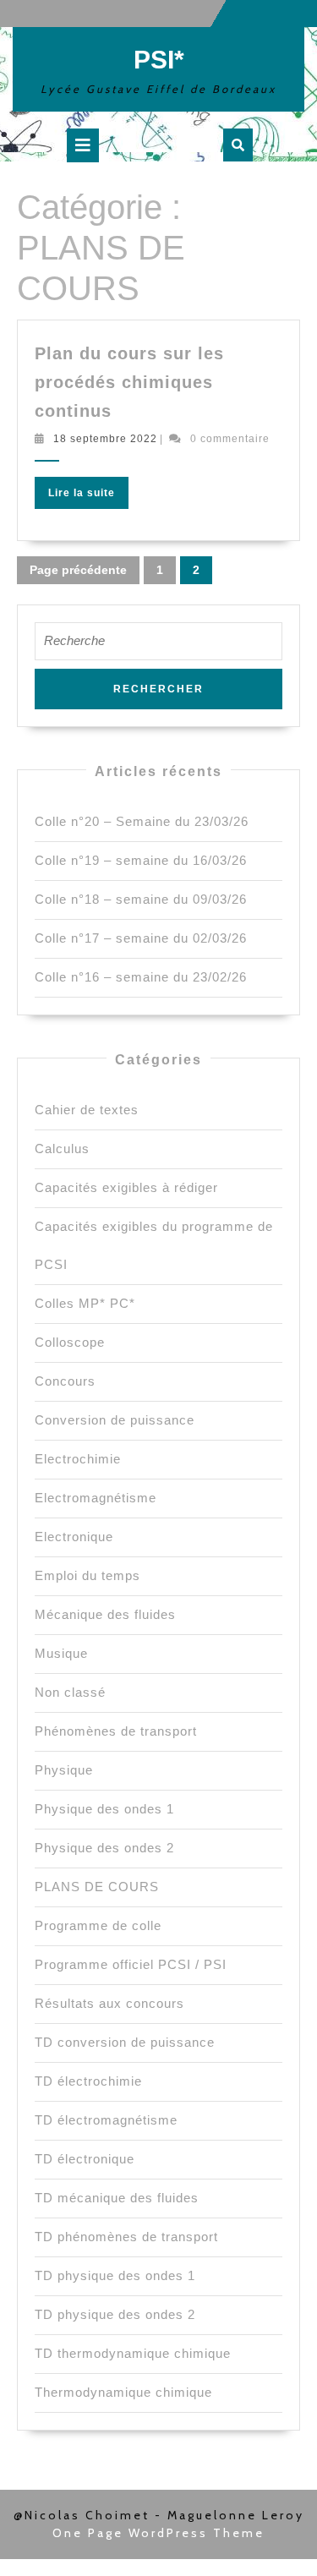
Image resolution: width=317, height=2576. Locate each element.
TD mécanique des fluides (117, 2198)
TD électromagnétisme (106, 2120)
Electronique (74, 1537)
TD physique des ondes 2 (115, 2314)
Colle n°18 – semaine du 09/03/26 (141, 899)
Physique (64, 1770)
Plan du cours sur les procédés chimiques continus (129, 382)
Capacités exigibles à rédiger (126, 1187)
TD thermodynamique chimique (133, 2353)
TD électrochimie (88, 2081)
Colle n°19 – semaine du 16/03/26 (141, 860)
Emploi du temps (87, 1575)
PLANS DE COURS (97, 1887)
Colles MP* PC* (85, 1303)
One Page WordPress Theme (158, 2533)
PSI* (159, 60)
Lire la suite (88, 496)
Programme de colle (98, 1925)
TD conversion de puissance (125, 2042)
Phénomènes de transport (116, 1731)
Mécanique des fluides (105, 1614)
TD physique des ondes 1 (115, 2275)
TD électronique (85, 2159)
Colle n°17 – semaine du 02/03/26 (141, 938)
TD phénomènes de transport (126, 2237)
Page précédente (78, 570)
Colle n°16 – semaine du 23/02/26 (141, 977)
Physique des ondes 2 (104, 1848)
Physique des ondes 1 (104, 1809)
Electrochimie (78, 1459)
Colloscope (70, 1342)
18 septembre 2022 (105, 439)
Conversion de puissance (115, 1420)
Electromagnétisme (96, 1498)
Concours (65, 1381)
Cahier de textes (87, 1110)
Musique (61, 1653)
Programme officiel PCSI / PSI (131, 1964)
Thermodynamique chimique (123, 2392)
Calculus (62, 1149)
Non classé (70, 1692)
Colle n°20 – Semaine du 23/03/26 (142, 821)
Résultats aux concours (109, 2003)
